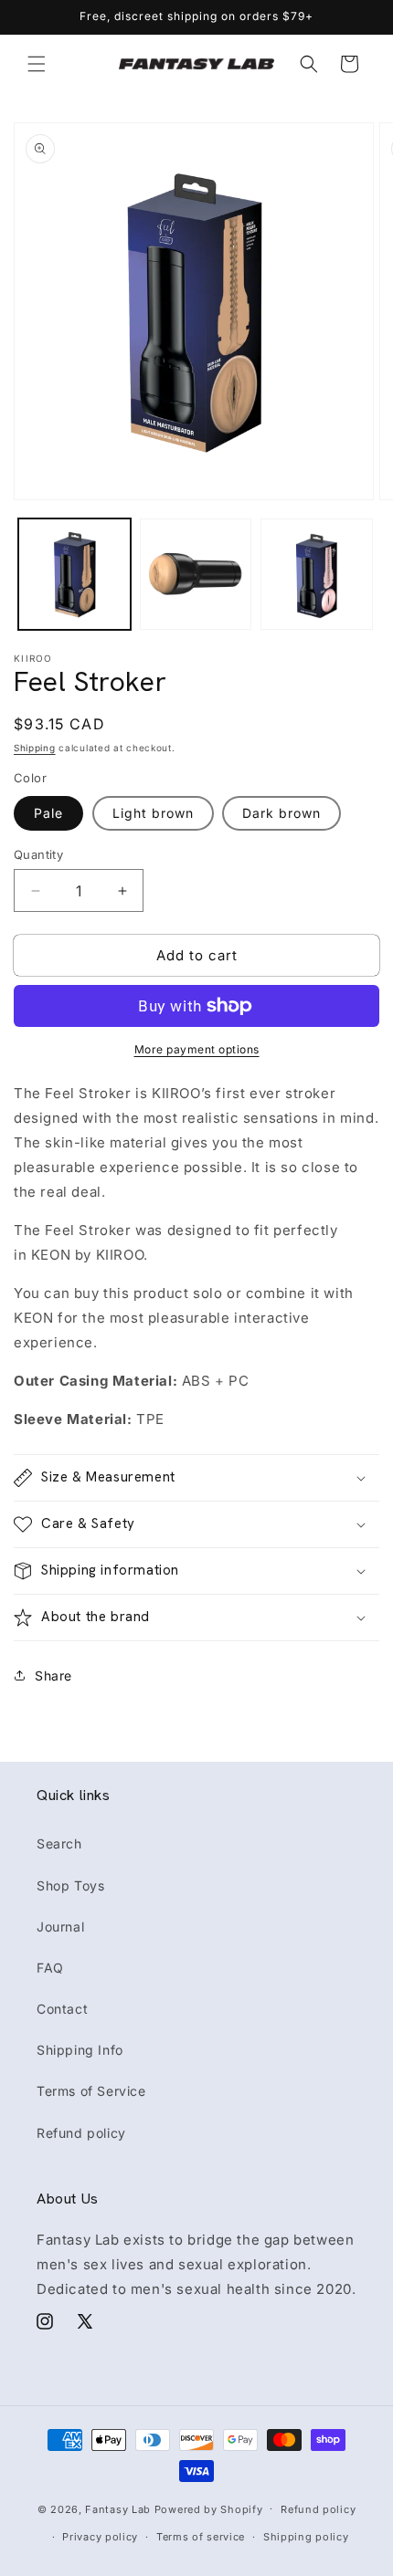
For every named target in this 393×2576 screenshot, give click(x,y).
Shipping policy (306, 2537)
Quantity (38, 854)
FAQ (50, 1968)
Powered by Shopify (209, 2508)
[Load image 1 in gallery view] (74, 575)
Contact (62, 2009)
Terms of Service (91, 2091)
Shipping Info (80, 2050)
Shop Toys (70, 1885)
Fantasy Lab (118, 2508)
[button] (37, 64)
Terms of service (201, 2537)
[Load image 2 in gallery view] (196, 575)
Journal (60, 1927)
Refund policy (81, 2133)
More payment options (197, 1049)
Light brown (153, 813)
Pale (48, 813)
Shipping (35, 748)
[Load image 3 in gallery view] (317, 575)
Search (59, 1843)
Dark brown (281, 813)
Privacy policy (100, 2537)
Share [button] (53, 1675)
